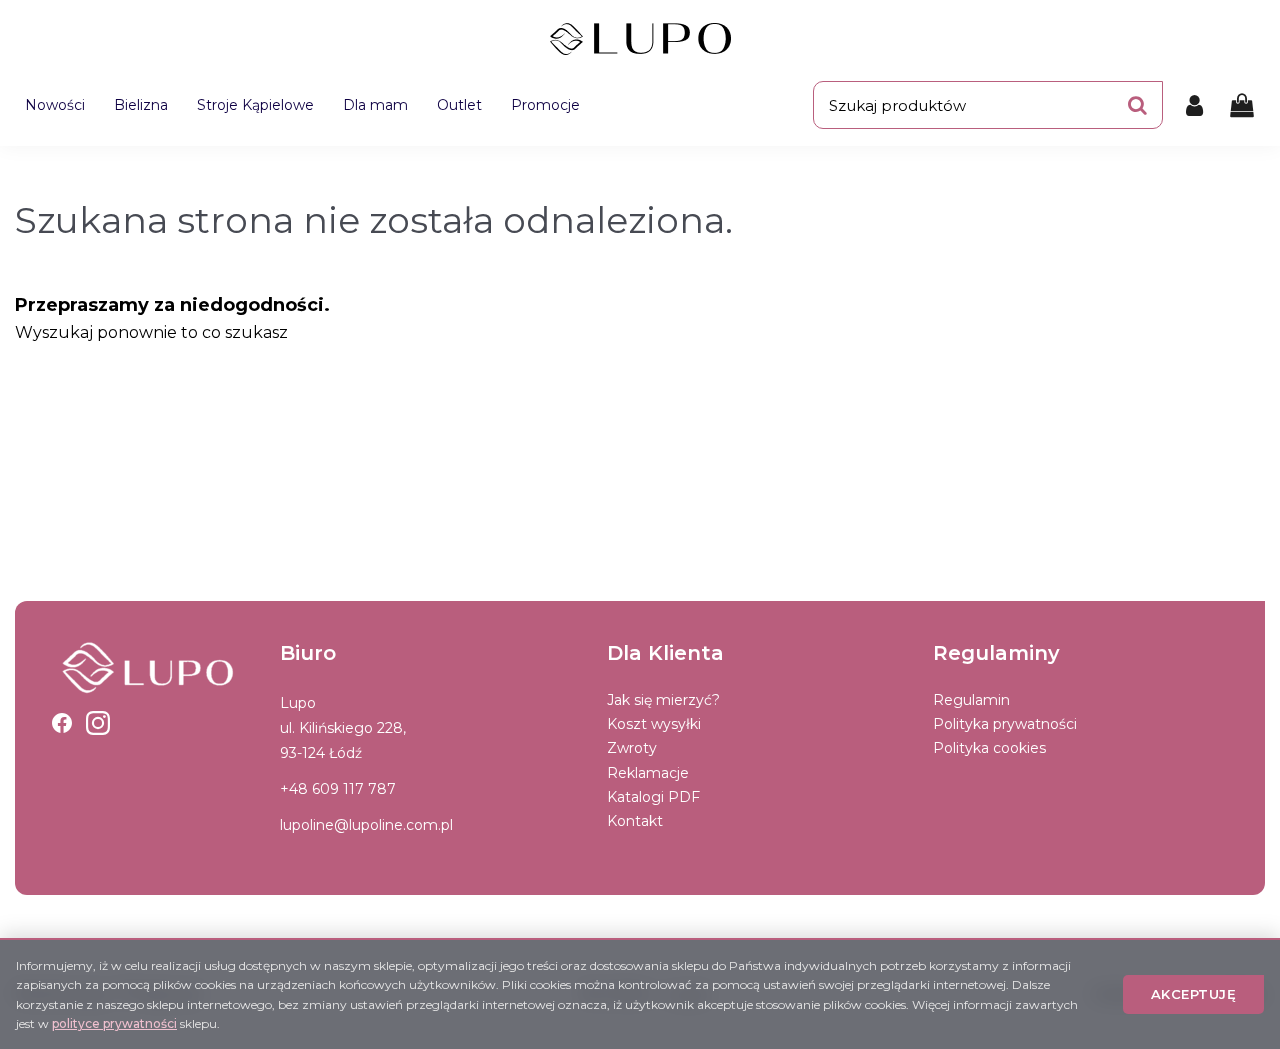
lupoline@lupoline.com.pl (366, 825)
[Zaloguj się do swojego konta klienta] (1194, 105)
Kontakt (635, 821)
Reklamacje (648, 773)
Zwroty (632, 748)
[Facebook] (62, 723)
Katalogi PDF (653, 797)
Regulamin (971, 700)
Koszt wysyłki (654, 724)
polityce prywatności (114, 1023)
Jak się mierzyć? (663, 700)
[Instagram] (98, 723)
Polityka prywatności (1005, 724)
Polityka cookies (989, 748)
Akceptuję (1194, 994)
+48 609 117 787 (338, 789)
